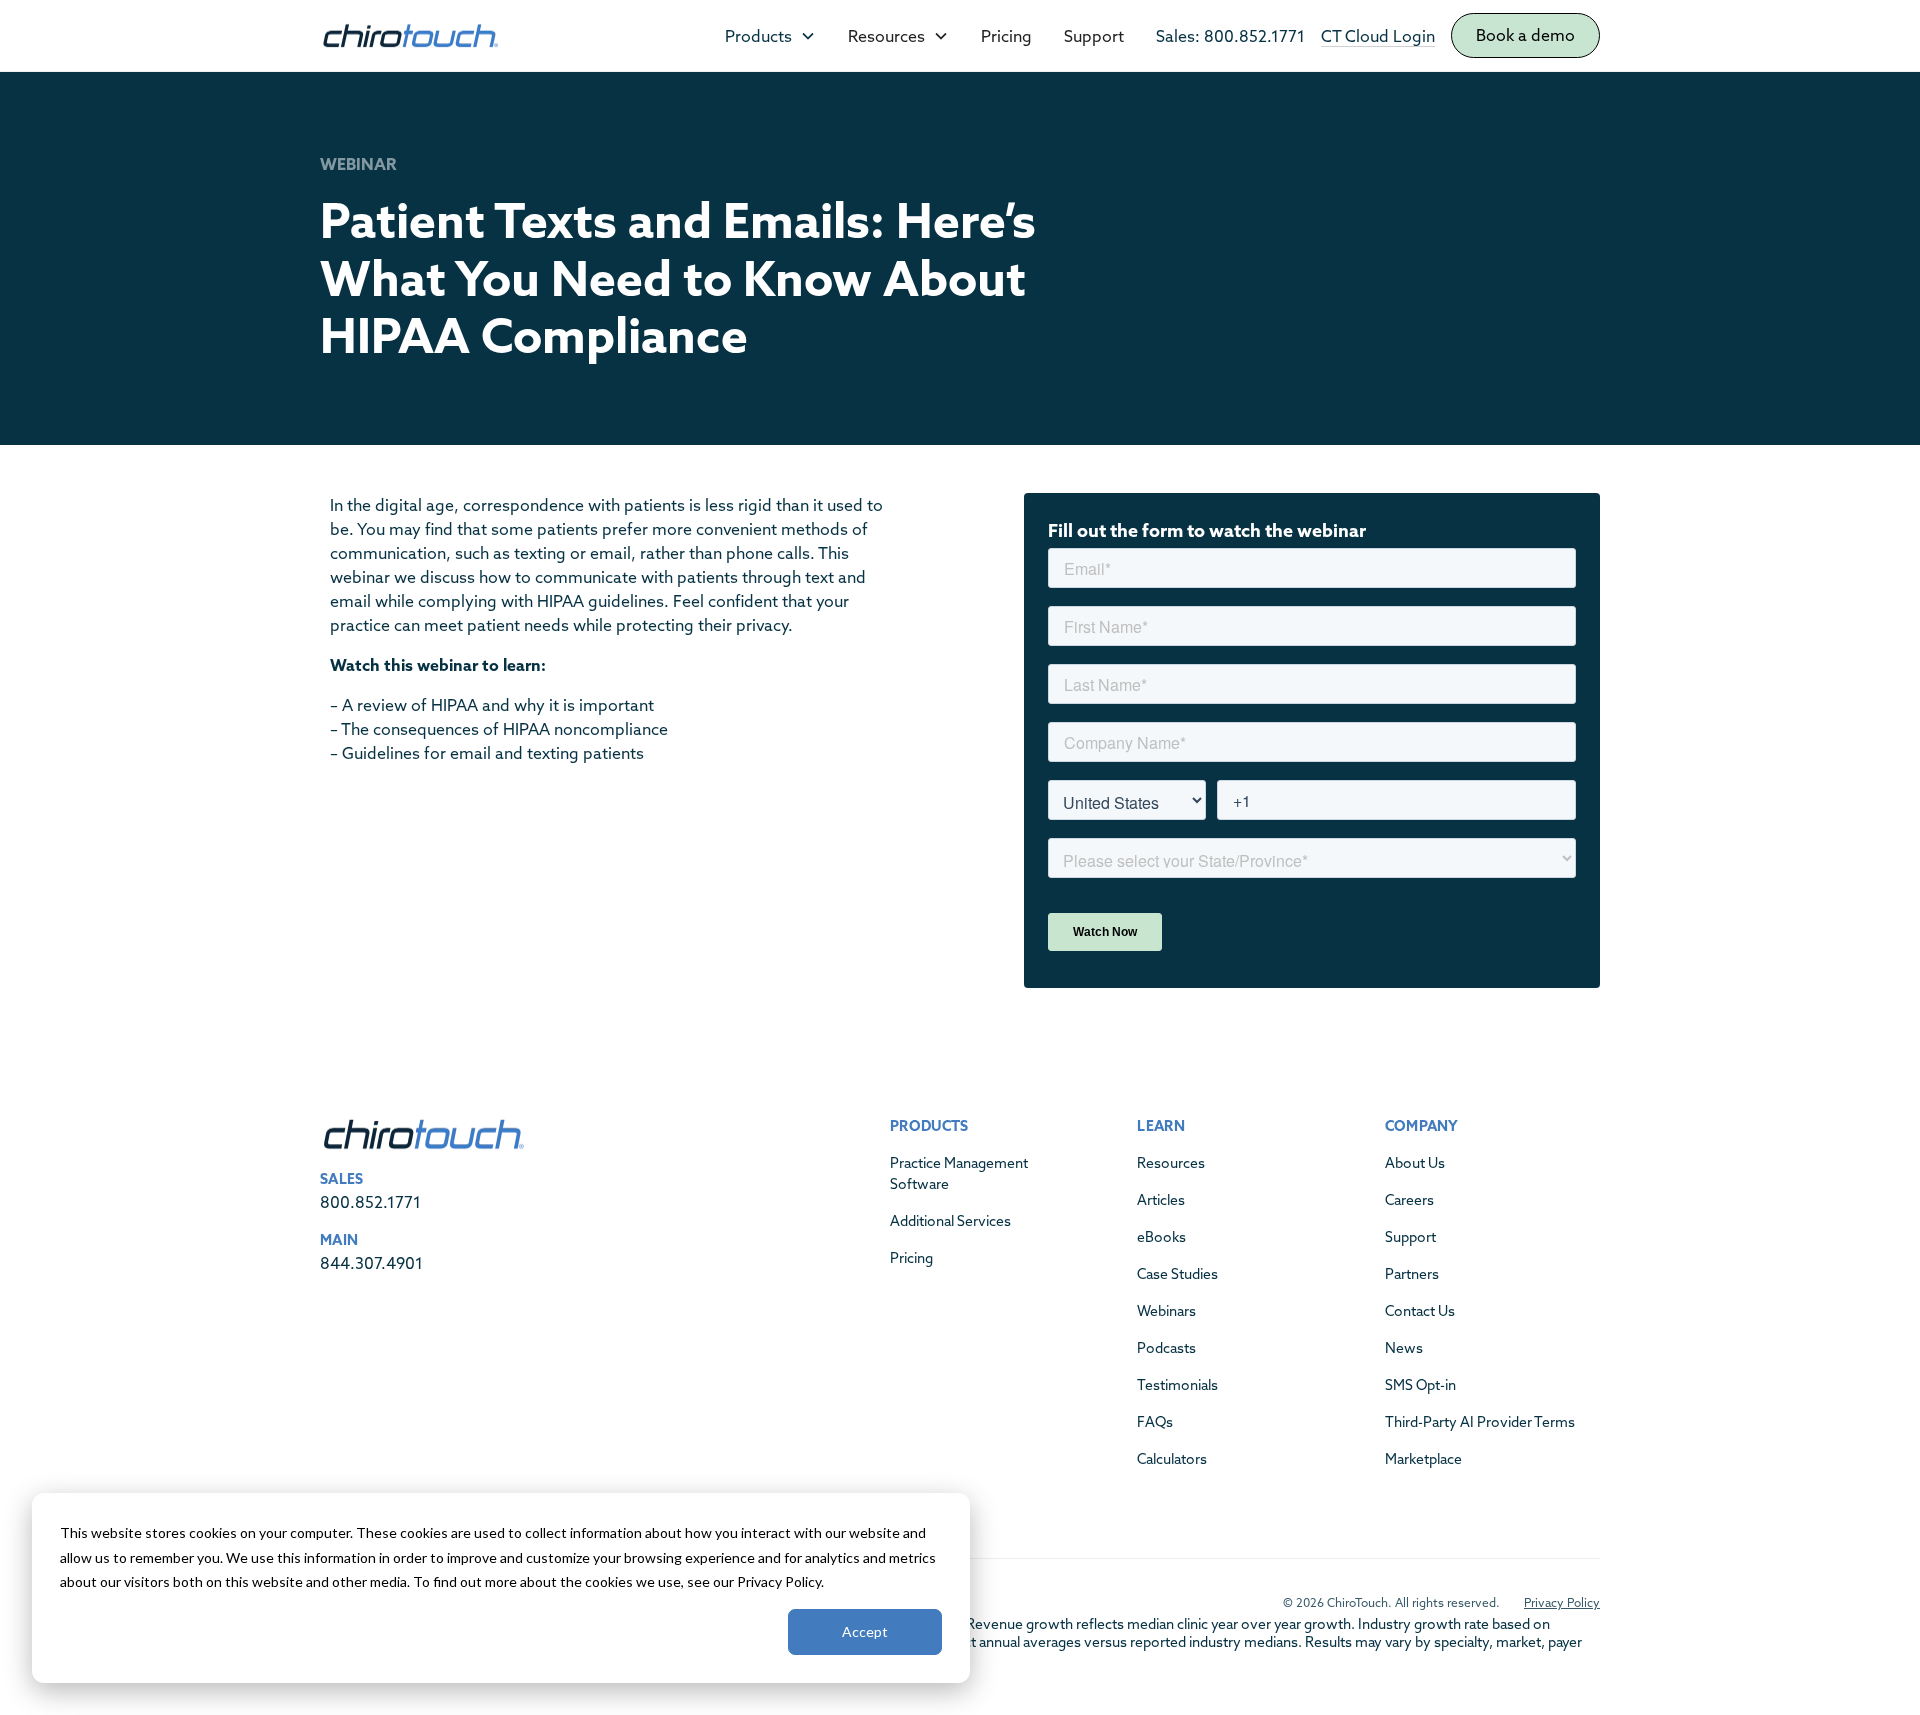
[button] (770, 36)
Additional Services (950, 1221)
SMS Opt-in (1420, 1385)
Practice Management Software (959, 1173)
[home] (410, 36)
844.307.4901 (371, 1263)
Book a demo (1525, 35)
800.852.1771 (370, 1202)
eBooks (1161, 1237)
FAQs (1155, 1422)
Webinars (1166, 1311)
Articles (1161, 1200)
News (1404, 1348)
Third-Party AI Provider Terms (1480, 1422)
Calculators (1172, 1459)
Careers (1409, 1200)
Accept (865, 1631)
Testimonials (1177, 1385)
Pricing (1006, 36)
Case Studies (1177, 1274)
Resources (1171, 1163)
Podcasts (1166, 1348)
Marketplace (1423, 1459)
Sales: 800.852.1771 (1230, 36)
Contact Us (1420, 1311)
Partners (1412, 1274)
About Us (1415, 1163)
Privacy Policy (1562, 1602)
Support (1094, 36)
